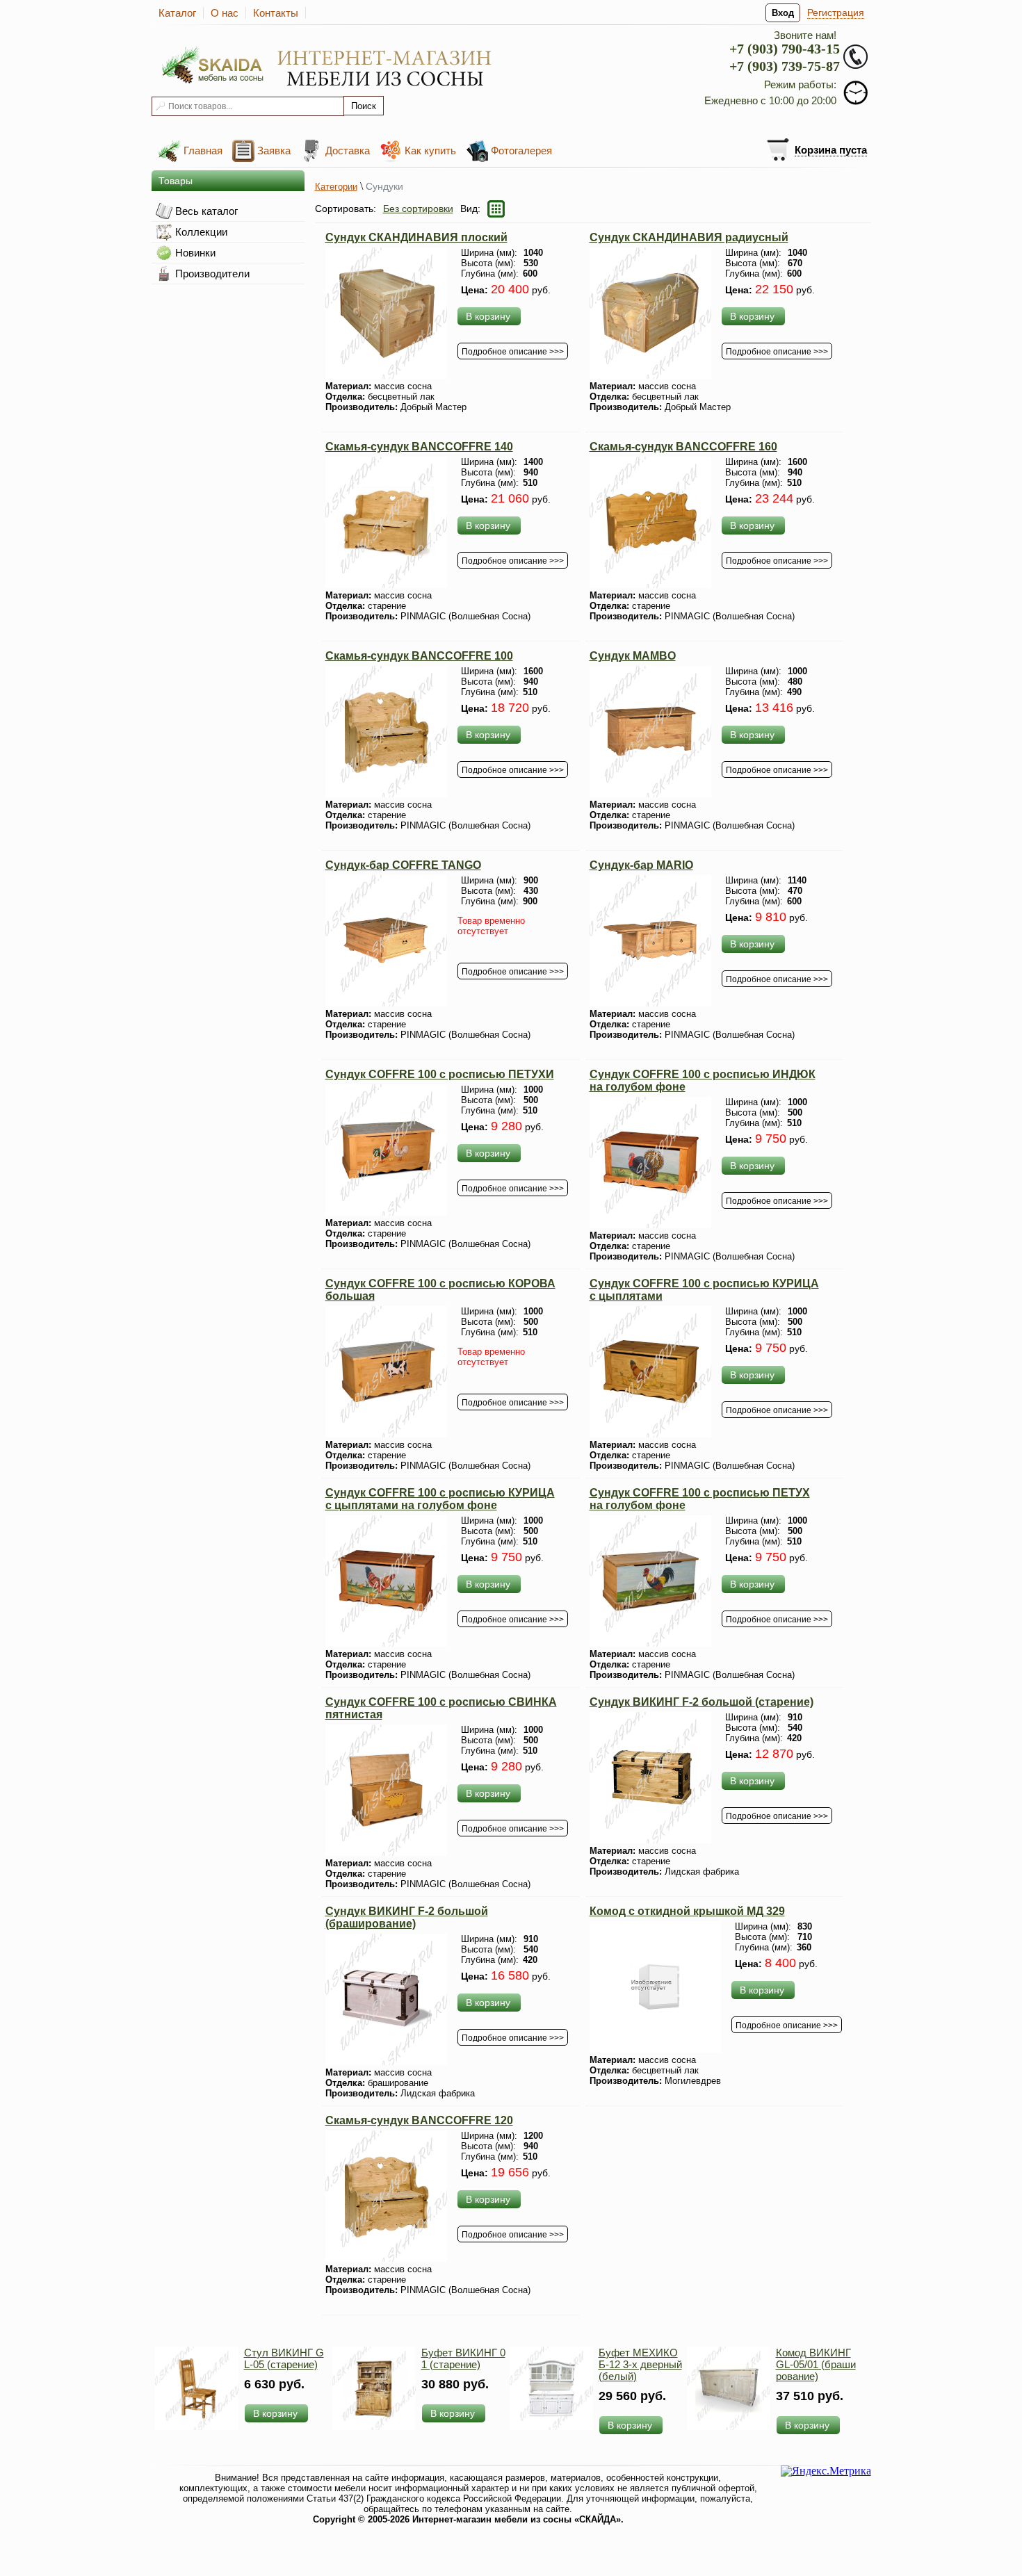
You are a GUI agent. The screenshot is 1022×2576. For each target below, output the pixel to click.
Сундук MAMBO (633, 656)
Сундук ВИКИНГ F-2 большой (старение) (701, 1702)
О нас (225, 13)
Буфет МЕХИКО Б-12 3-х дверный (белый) (640, 2364)
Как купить (430, 150)
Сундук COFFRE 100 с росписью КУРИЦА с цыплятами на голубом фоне (440, 1499)
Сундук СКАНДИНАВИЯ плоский (416, 237)
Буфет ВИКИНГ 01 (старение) (463, 2358)
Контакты (276, 13)
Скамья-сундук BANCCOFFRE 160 (683, 447)
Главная (203, 150)
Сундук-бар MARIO (641, 865)
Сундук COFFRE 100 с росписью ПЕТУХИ (440, 1074)
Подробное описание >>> (513, 352)
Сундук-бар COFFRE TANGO (403, 865)
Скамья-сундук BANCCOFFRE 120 (419, 2120)
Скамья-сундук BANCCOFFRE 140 (419, 447)
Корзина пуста (831, 150)
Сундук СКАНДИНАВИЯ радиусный (689, 237)
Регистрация (836, 13)
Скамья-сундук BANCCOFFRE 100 (419, 656)
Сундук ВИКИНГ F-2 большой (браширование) (407, 1917)
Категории (336, 187)
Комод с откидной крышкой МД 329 (687, 1911)
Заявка (274, 150)
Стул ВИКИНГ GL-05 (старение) (284, 2358)
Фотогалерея (521, 150)
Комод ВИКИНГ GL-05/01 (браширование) (816, 2364)
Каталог (177, 13)
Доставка (348, 150)
